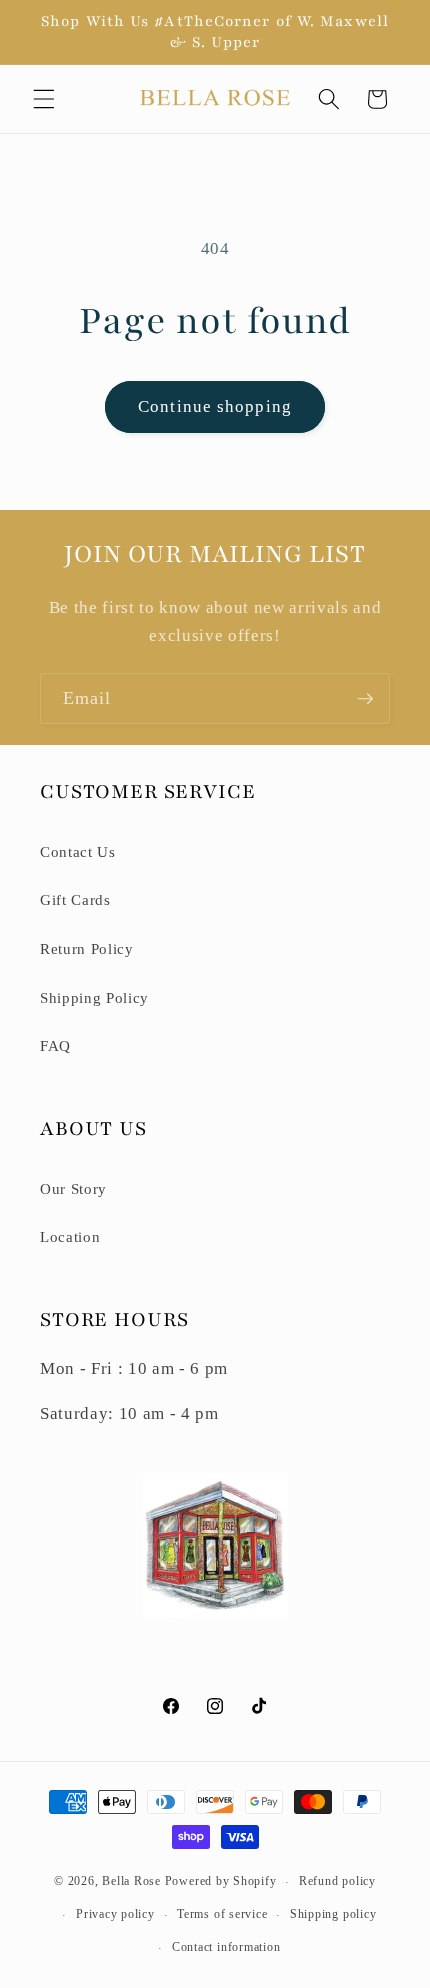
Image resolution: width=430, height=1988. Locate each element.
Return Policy (87, 948)
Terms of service (222, 1914)
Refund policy (337, 1881)
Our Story (73, 1188)
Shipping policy (333, 1914)
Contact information (226, 1947)
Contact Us (78, 851)
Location (70, 1236)
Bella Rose (131, 1882)
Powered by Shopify (221, 1882)
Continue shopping (215, 406)
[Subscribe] (365, 699)
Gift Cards (75, 899)
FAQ (55, 1045)
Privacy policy (115, 1914)
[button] (44, 99)
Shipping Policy (94, 997)
